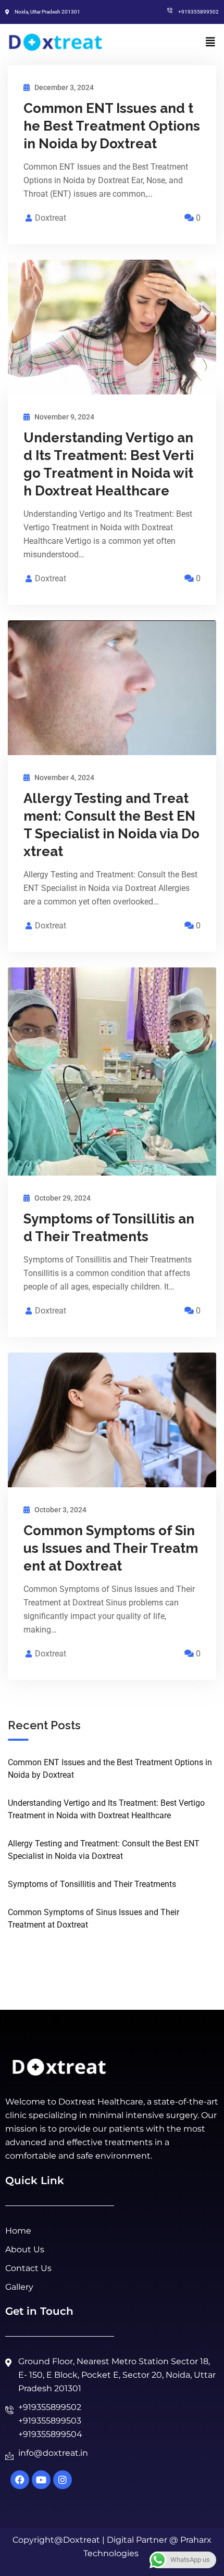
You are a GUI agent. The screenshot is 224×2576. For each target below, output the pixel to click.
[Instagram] (63, 2480)
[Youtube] (41, 2480)
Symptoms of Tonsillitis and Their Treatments (92, 1884)
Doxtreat (51, 218)
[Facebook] (20, 2480)
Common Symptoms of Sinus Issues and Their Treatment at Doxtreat (111, 1548)
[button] (210, 42)
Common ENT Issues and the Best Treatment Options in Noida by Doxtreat (112, 126)
